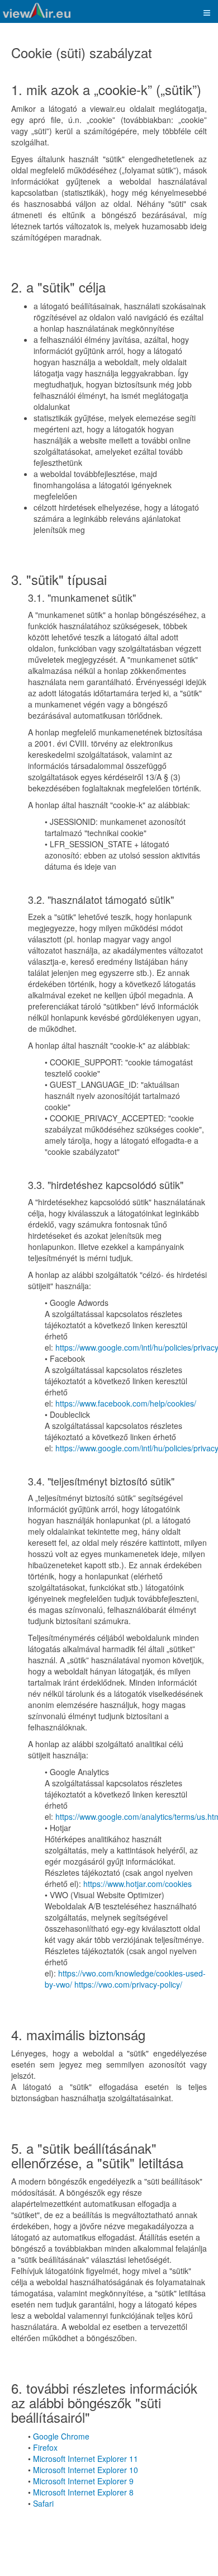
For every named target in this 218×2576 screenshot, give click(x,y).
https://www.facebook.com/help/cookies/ (126, 1403)
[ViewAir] (37, 10)
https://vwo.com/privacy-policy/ (128, 1984)
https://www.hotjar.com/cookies (138, 1884)
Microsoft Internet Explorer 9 (83, 2481)
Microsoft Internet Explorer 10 (86, 2470)
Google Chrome (61, 2436)
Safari (43, 2503)
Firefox (45, 2447)
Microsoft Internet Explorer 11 (86, 2459)
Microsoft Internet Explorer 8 (83, 2492)
